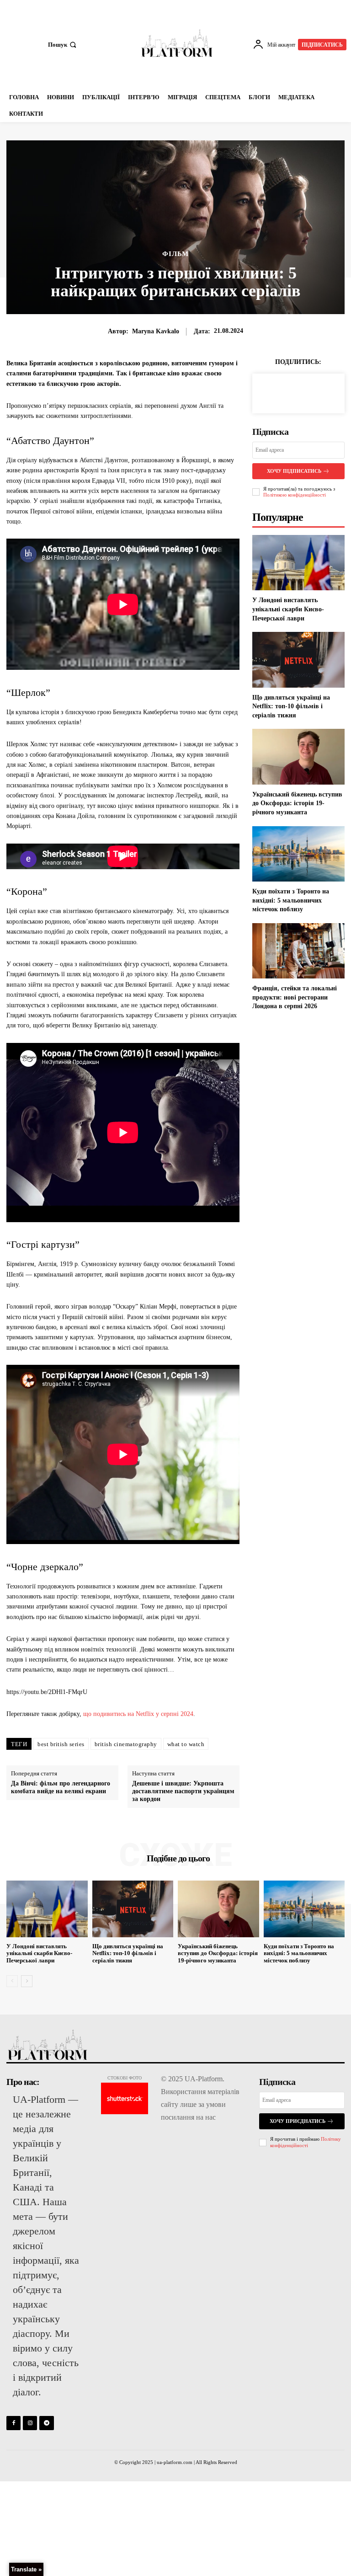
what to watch (186, 1744)
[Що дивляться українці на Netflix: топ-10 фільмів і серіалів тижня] (298, 660)
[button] (63, 45)
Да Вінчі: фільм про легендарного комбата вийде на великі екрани (61, 1787)
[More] (319, 392)
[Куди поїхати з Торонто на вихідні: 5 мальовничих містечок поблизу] (298, 854)
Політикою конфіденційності (295, 495)
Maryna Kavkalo (156, 331)
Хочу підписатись (294, 471)
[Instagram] (30, 2423)
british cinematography (126, 1744)
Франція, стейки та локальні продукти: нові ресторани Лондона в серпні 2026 (295, 997)
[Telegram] (46, 2423)
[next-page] (27, 1981)
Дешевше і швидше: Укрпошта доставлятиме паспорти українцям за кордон (183, 1791)
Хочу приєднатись (298, 2121)
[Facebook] (277, 392)
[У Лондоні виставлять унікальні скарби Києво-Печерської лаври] (298, 563)
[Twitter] (298, 392)
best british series (61, 1744)
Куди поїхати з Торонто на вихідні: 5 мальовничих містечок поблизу (291, 900)
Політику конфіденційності (306, 2142)
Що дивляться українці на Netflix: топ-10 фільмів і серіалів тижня (291, 706)
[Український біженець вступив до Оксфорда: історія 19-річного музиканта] (298, 756)
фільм (175, 254)
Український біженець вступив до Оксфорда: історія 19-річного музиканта (297, 803)
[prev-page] (12, 1981)
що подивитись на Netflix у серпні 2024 (138, 1714)
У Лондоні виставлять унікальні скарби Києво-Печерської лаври (288, 609)
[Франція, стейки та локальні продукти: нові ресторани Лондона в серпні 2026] (298, 951)
